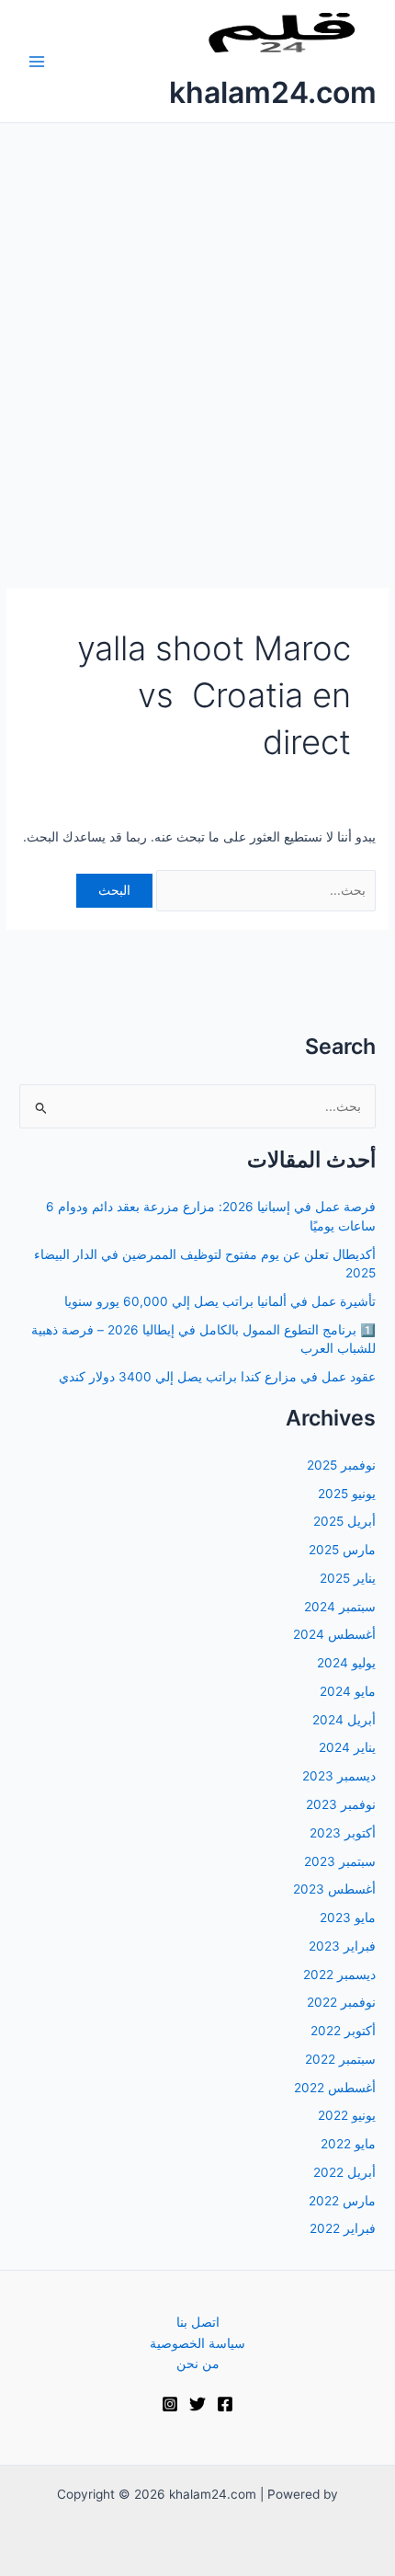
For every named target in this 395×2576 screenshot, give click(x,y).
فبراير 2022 (343, 2228)
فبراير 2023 (342, 1946)
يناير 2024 (347, 1747)
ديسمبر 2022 (339, 1975)
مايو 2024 (348, 1691)
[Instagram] (170, 2404)
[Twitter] (197, 2404)
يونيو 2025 (347, 1494)
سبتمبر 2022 (340, 2059)
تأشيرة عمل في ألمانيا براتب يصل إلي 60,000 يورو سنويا (220, 1301)
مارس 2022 (342, 2201)
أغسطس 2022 (335, 2088)
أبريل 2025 (344, 1521)
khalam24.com (273, 92)
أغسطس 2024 (334, 1634)
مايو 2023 (348, 1918)
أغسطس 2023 (334, 1889)
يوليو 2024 (346, 1663)
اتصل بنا (198, 2322)
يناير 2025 (348, 1578)
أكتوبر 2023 (343, 1833)
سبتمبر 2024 (340, 1607)
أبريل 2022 (344, 2172)
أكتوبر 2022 (343, 2031)
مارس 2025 (342, 1550)
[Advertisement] (197, 330)
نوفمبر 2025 (341, 1465)
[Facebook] (225, 2404)
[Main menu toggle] (37, 61)
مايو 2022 (348, 2144)
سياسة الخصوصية (197, 2343)
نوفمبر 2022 (341, 2002)
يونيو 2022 (347, 2115)
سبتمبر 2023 (340, 1861)
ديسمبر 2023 (339, 1776)
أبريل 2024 (344, 1720)
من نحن (198, 2364)
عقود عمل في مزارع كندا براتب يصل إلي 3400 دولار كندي (217, 1377)
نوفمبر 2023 (341, 1804)
